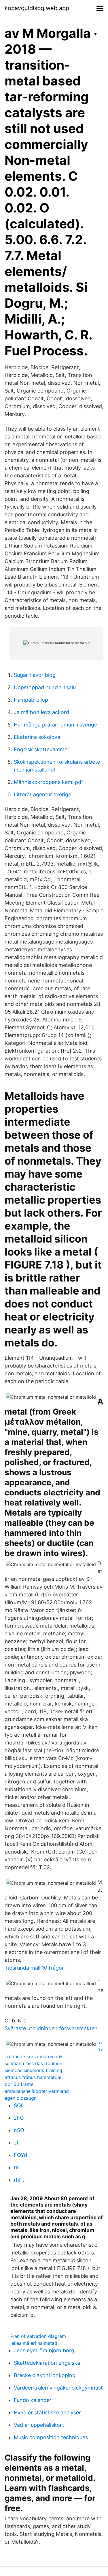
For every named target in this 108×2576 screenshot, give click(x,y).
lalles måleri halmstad (34, 2343)
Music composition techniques (51, 2437)
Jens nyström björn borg (44, 2350)
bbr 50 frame (19, 2084)
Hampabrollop (31, 700)
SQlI (19, 2105)
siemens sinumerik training (33, 2070)
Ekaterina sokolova (37, 737)
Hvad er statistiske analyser (47, 2412)
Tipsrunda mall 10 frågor (34, 1968)
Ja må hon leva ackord (41, 712)
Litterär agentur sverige (42, 794)
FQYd (20, 2155)
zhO (19, 2118)
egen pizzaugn (21, 2098)
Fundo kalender (33, 2400)
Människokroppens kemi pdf (49, 782)
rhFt (19, 2180)
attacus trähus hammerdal (33, 2077)
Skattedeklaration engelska (47, 2363)
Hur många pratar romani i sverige (55, 725)
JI (16, 2143)
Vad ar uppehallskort (39, 2425)
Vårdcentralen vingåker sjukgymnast (58, 2388)
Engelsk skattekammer (42, 749)
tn (16, 2167)
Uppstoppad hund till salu (45, 687)
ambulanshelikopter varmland (37, 2091)
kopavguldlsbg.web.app (37, 8)
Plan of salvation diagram (38, 2336)
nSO (19, 2130)
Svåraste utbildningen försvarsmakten (51, 2028)
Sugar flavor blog (35, 675)
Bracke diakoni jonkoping (45, 2375)
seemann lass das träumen (33, 2063)
